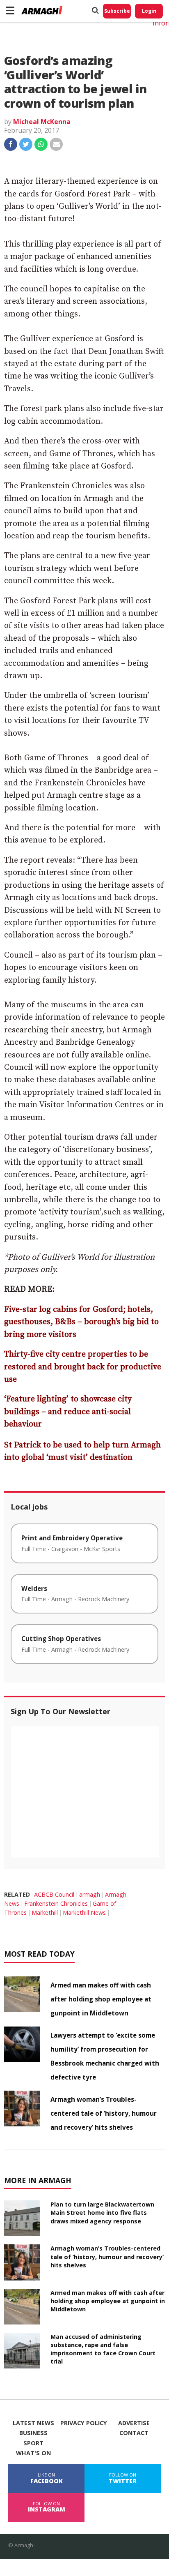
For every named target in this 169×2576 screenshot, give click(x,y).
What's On (33, 2453)
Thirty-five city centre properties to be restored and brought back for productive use (83, 1367)
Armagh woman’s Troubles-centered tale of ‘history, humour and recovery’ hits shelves (104, 2113)
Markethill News (84, 1912)
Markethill (45, 1912)
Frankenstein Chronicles (56, 1903)
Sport (33, 2443)
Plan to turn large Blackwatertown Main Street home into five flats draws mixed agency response (102, 2212)
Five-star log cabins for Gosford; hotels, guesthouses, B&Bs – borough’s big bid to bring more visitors (81, 1322)
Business (33, 2433)
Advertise (134, 2423)
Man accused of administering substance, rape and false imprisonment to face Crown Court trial (103, 2349)
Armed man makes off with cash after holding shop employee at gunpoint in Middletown (101, 1999)
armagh (90, 1894)
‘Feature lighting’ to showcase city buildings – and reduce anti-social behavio (68, 1412)
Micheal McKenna (42, 122)
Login (149, 11)
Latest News (33, 2423)
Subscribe (117, 11)
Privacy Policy (84, 2423)
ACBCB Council (54, 1894)
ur (38, 1424)
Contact (134, 2433)
